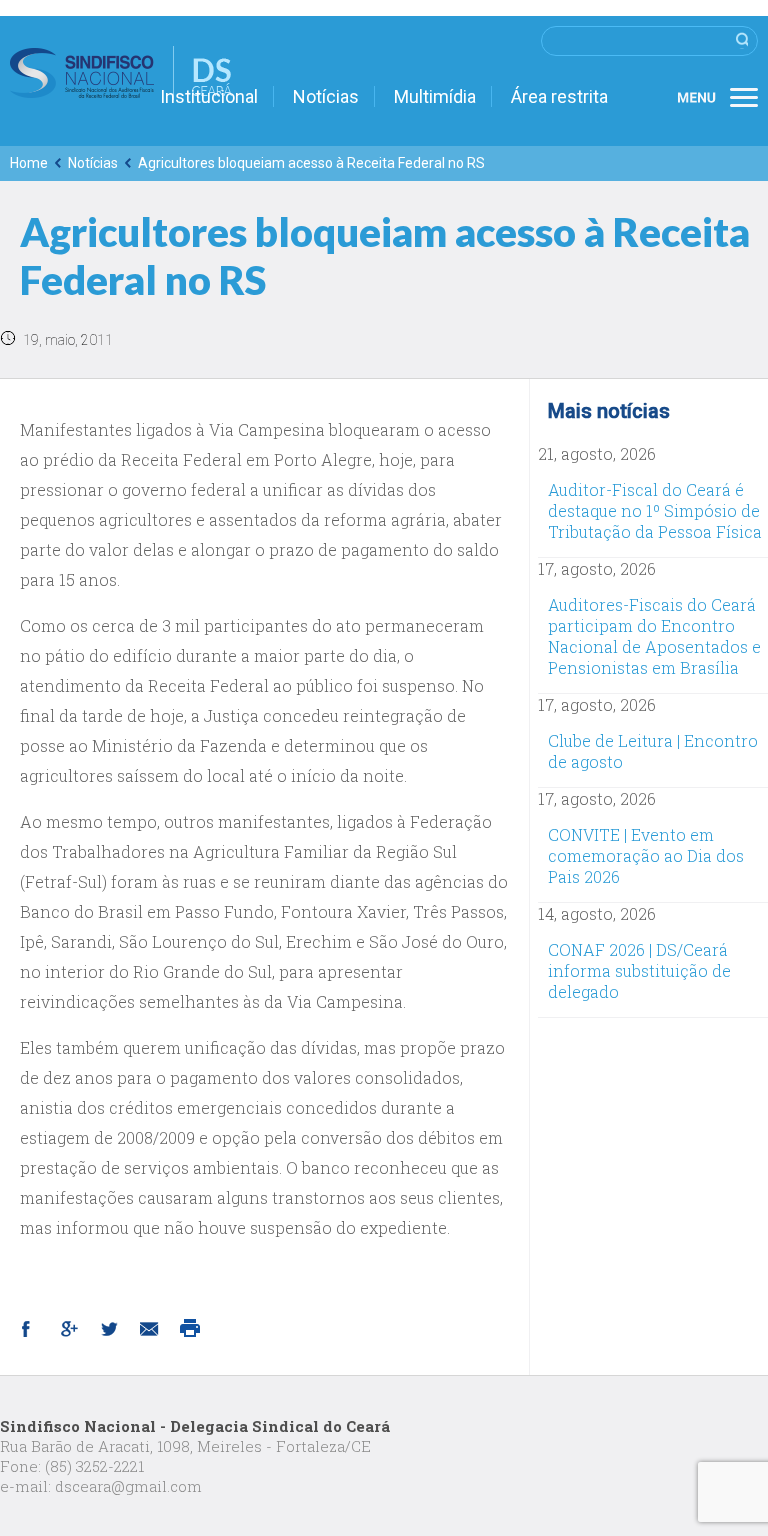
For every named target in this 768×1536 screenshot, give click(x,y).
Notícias (326, 96)
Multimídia (435, 96)
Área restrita (559, 96)
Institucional (209, 96)
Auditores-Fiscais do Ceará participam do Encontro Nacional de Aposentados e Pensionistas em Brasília (654, 636)
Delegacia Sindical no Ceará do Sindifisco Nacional (121, 73)
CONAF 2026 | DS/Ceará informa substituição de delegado (639, 970)
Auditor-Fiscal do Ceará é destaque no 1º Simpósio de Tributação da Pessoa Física (655, 510)
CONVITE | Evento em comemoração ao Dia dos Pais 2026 (646, 855)
